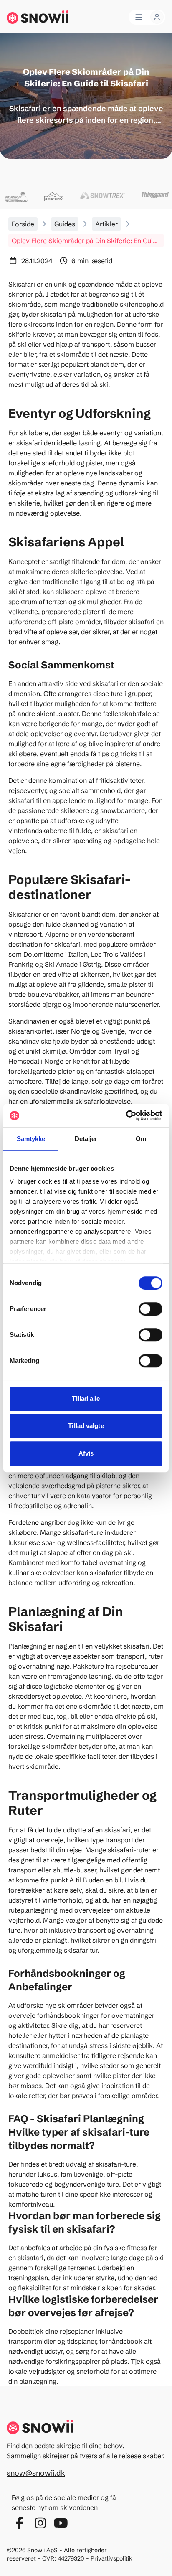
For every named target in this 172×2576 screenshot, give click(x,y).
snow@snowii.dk (36, 2473)
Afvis (86, 1453)
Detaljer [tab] (86, 1139)
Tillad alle (86, 1399)
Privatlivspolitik (111, 2558)
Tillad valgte (86, 1426)
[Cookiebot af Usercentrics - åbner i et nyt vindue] (126, 1115)
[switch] (150, 1309)
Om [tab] (141, 1139)
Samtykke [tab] (31, 1139)
